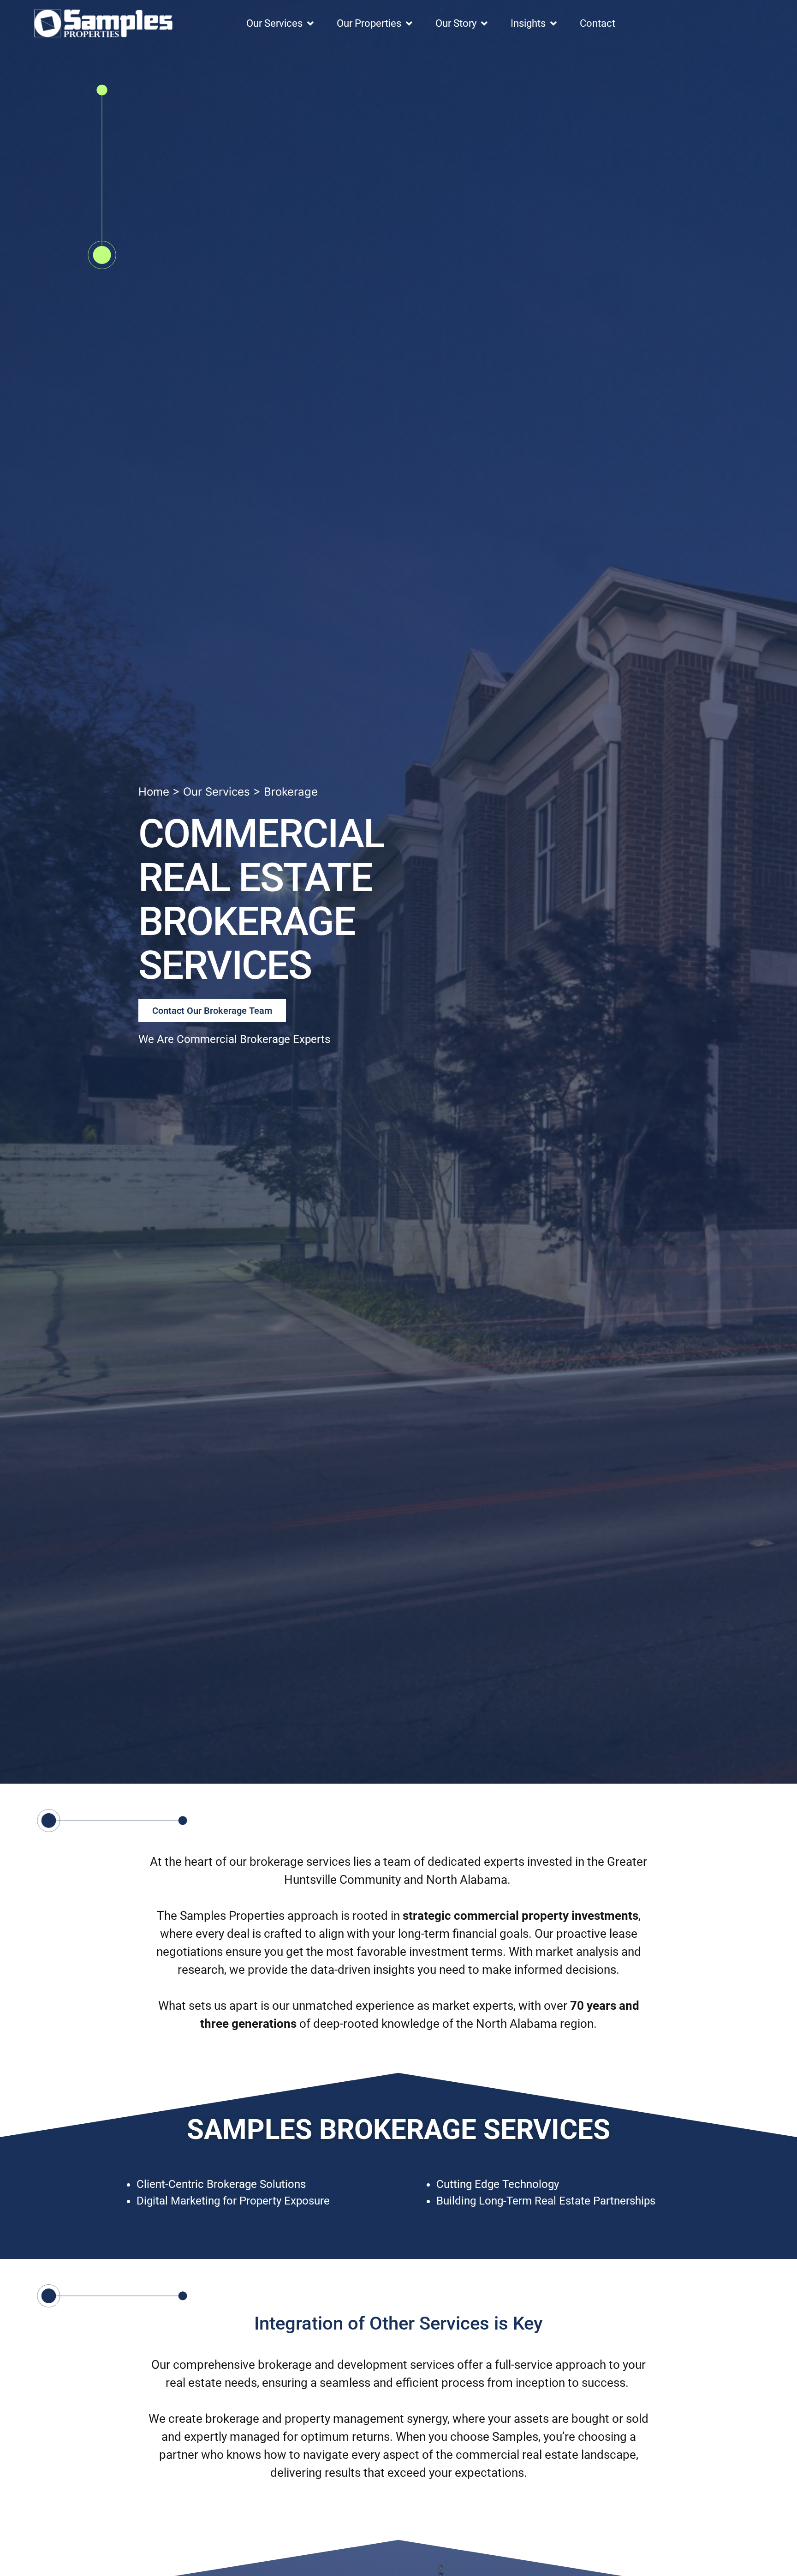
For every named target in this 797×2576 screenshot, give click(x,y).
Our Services (274, 23)
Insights (528, 23)
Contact (598, 23)
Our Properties (369, 23)
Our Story (456, 23)
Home (154, 792)
